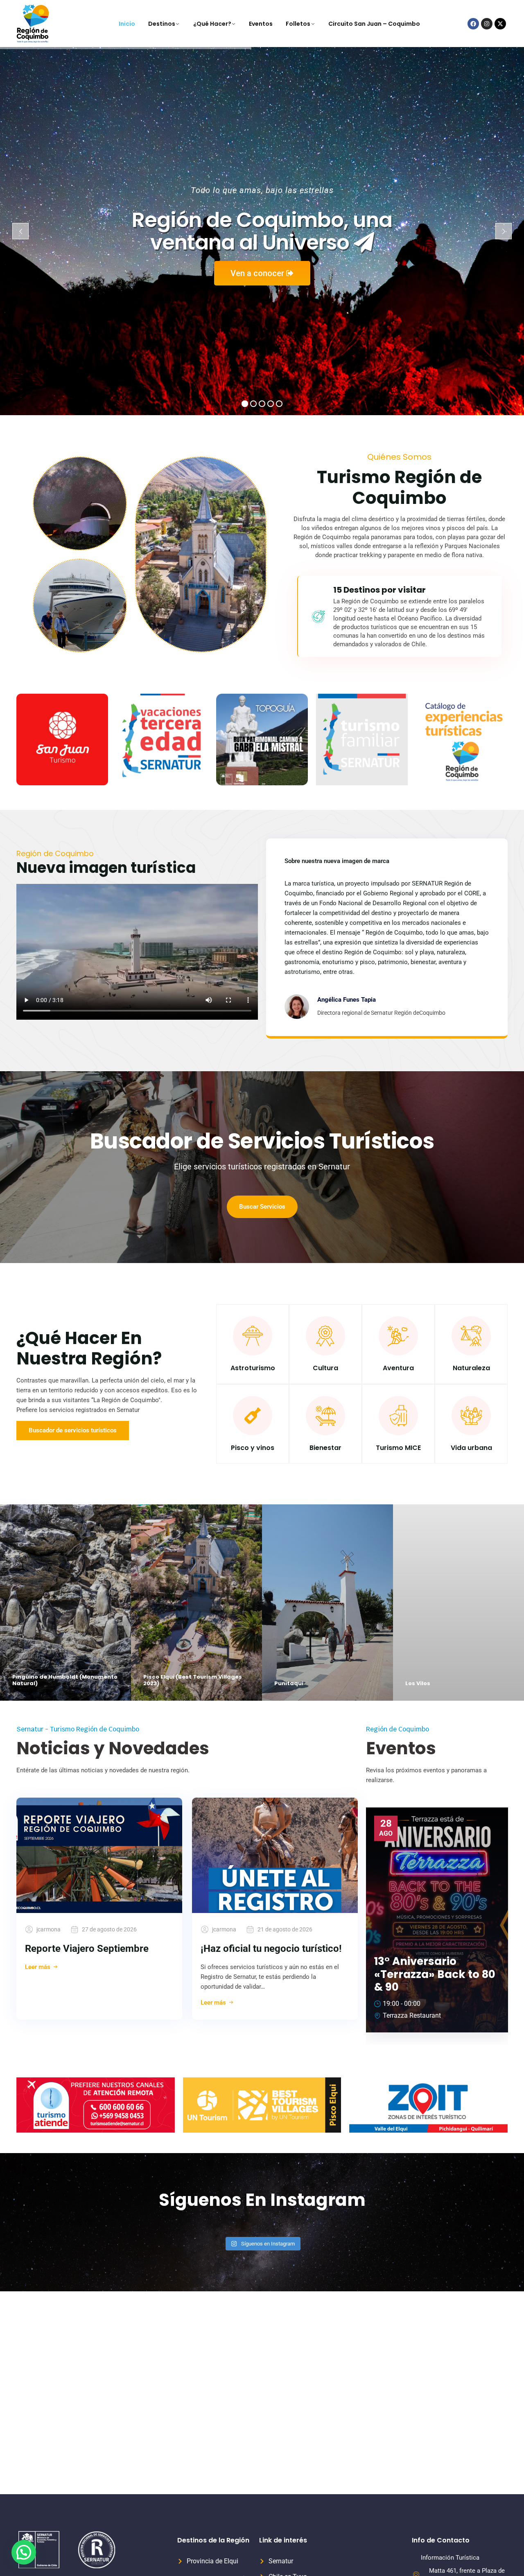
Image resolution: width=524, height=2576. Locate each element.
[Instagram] (487, 24)
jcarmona (49, 1929)
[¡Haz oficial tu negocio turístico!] (275, 1855)
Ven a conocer (258, 273)
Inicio (127, 24)
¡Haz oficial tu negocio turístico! (271, 1949)
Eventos (261, 24)
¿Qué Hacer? (212, 24)
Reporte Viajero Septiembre (87, 1949)
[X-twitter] (500, 24)
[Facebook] (473, 24)
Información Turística (450, 2558)
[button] (24, 2552)
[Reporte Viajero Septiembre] (99, 1855)
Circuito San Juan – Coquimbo (374, 24)
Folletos (298, 24)
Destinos (162, 24)
